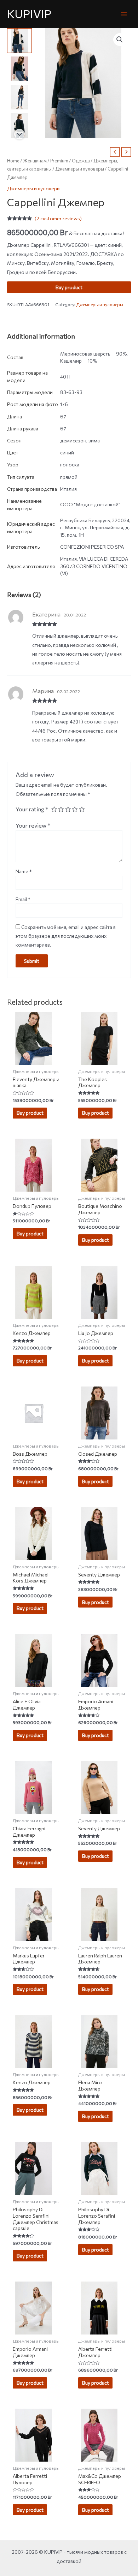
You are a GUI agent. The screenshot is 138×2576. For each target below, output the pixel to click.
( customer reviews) (58, 218)
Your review (33, 825)
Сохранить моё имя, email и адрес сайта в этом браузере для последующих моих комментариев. (66, 936)
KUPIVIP (29, 14)
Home (13, 161)
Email (23, 899)
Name (24, 871)
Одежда (81, 161)
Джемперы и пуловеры (80, 169)
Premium (59, 161)
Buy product (69, 287)
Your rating (32, 809)
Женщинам (35, 161)
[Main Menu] (124, 14)
